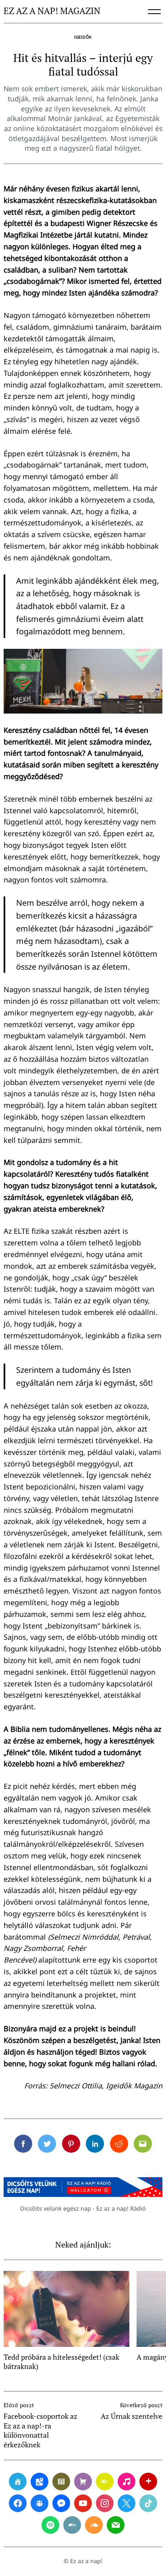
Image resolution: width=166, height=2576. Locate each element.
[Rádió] (105, 2482)
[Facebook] (18, 2503)
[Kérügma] (83, 2482)
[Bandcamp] (72, 2525)
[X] (127, 2503)
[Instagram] (105, 2503)
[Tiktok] (148, 2503)
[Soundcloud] (94, 2525)
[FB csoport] (39, 2503)
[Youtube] (83, 2503)
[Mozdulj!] (148, 2482)
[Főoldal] (18, 2482)
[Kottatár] (127, 2482)
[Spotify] (50, 2525)
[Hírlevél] (116, 2525)
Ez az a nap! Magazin (52, 11)
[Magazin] (61, 2482)
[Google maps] (39, 2482)
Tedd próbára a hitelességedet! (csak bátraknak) (61, 2362)
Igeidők (83, 37)
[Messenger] (61, 2503)
